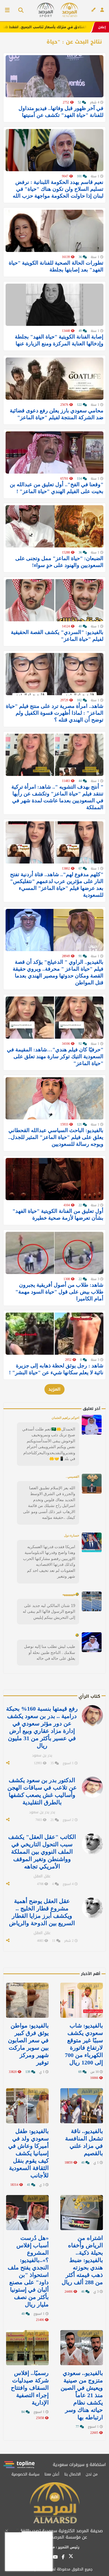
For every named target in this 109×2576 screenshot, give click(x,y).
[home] (69, 10)
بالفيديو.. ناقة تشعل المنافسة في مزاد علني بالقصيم (84, 2142)
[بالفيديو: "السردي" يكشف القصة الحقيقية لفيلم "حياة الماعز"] (54, 600)
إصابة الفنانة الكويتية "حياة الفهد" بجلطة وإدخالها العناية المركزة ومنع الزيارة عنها (59, 340)
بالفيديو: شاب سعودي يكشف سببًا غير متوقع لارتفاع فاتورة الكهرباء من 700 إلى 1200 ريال (84, 2044)
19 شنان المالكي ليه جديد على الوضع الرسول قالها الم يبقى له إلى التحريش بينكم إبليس (49, 1611)
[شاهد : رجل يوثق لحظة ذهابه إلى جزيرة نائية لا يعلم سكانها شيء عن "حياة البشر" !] (54, 1334)
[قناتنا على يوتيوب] (55, 2557)
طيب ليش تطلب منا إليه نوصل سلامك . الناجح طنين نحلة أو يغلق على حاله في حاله (50, 1652)
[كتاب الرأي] (93, 10)
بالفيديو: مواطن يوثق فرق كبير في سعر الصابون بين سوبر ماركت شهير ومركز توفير (28, 2044)
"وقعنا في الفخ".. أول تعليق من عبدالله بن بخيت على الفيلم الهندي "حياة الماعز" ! (57, 488)
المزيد (54, 1389)
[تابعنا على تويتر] (71, 2558)
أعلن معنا (52, 2474)
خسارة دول (72, 1535)
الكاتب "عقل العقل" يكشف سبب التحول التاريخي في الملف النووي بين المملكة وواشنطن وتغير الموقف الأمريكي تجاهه (42, 1852)
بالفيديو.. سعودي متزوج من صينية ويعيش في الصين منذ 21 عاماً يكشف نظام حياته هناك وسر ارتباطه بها (82, 2395)
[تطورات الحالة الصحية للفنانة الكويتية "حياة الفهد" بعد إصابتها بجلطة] (54, 231)
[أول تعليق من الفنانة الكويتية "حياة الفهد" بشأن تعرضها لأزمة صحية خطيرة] (54, 1179)
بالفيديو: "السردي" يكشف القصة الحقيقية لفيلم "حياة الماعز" (57, 636)
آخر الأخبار (90, 1986)
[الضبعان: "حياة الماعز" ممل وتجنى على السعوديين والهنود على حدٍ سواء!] (54, 526)
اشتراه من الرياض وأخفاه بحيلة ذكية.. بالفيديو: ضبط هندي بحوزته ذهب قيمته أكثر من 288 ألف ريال (82, 2260)
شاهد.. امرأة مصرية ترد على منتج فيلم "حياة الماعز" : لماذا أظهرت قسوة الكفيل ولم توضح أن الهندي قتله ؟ (55, 713)
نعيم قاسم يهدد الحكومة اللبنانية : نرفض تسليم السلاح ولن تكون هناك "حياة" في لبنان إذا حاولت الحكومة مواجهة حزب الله (58, 189)
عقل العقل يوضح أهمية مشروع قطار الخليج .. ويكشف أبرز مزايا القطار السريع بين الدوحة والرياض (42, 1912)
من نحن (92, 2474)
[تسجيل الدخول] (102, 10)
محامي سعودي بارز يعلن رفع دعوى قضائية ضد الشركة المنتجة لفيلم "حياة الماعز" (57, 414)
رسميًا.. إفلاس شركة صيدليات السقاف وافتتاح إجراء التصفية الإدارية (30, 2388)
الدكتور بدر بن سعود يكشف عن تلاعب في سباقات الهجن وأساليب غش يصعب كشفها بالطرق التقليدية (42, 1791)
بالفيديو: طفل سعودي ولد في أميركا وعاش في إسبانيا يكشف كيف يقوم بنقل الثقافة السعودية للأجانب (28, 2153)
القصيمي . (72, 1477)
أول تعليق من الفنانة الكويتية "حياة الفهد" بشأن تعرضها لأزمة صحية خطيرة (58, 1214)
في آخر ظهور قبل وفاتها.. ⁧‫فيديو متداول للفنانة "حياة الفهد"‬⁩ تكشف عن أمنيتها (61, 112)
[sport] (46, 10)
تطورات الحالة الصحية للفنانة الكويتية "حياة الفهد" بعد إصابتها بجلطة (56, 266)
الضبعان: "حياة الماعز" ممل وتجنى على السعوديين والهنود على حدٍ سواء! (59, 562)
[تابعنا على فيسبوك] (63, 2557)
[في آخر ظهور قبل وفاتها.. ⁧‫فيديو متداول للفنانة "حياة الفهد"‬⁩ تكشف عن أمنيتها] (54, 76)
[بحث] (19, 11)
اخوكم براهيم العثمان (65, 1418)
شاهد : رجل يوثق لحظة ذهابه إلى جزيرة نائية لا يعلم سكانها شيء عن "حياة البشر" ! (56, 1369)
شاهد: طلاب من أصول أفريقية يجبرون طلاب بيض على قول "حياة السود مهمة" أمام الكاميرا (59, 1292)
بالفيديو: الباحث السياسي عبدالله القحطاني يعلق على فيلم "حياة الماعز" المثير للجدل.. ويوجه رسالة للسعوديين (56, 1137)
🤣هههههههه (71, 1594)
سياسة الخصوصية (25, 2474)
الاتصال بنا (72, 2474)
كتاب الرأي (89, 1696)
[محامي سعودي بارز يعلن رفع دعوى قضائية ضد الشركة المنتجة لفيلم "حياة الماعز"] (54, 379)
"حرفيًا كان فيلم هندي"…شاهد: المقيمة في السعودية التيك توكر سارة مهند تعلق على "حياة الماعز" (55, 1056)
